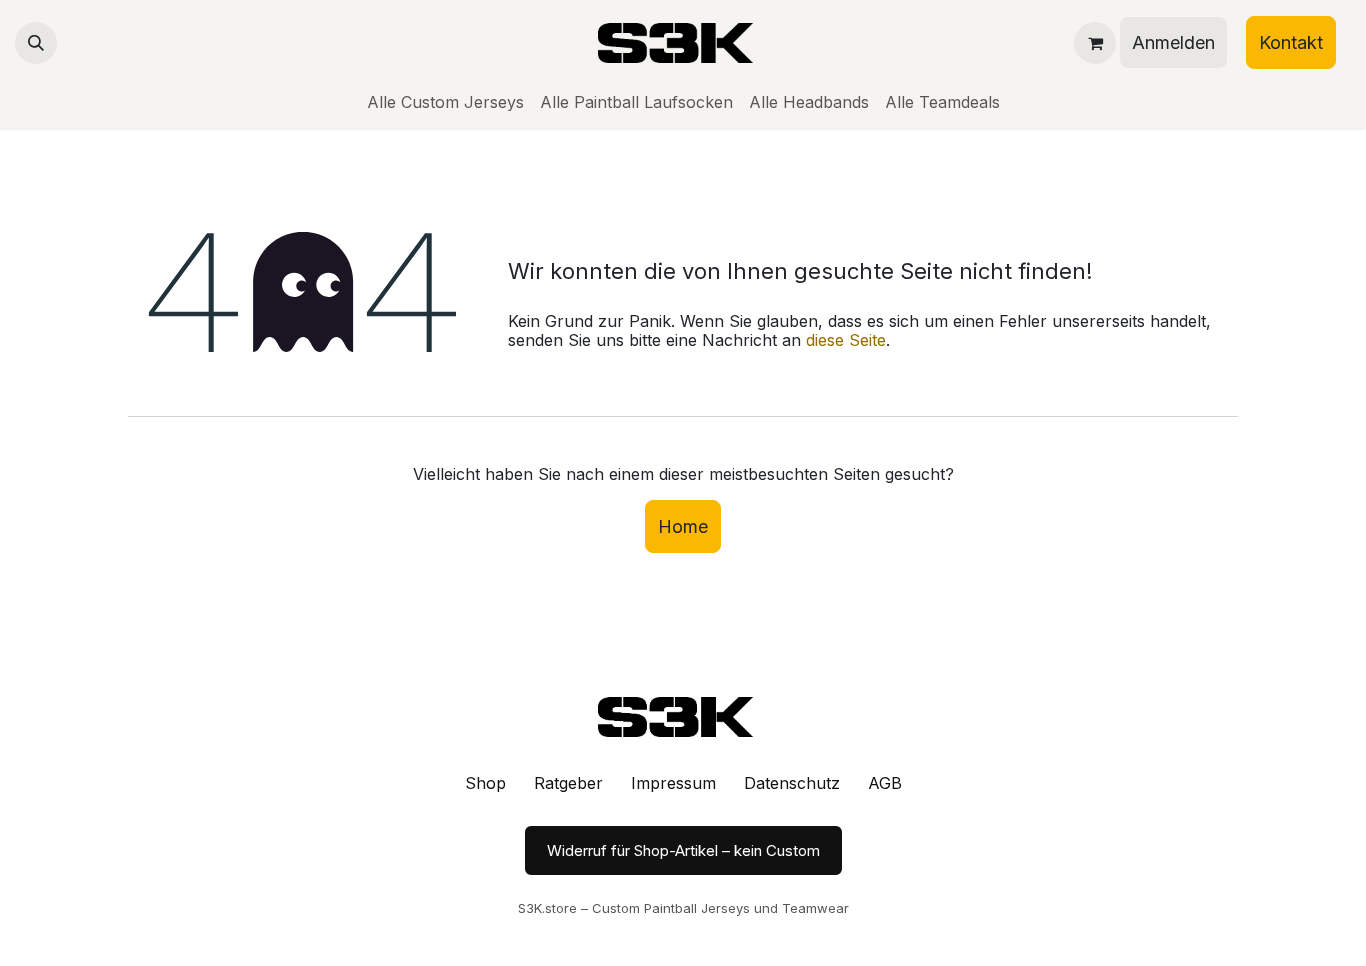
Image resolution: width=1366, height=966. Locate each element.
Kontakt (1291, 42)
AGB (885, 783)
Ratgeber (568, 783)
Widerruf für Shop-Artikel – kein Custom (683, 850)
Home (683, 526)
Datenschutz (792, 783)
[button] (36, 43)
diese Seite (846, 340)
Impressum (673, 783)
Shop (485, 783)
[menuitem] (445, 102)
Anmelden (1173, 42)
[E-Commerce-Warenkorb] (1095, 43)
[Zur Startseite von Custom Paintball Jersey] (683, 717)
